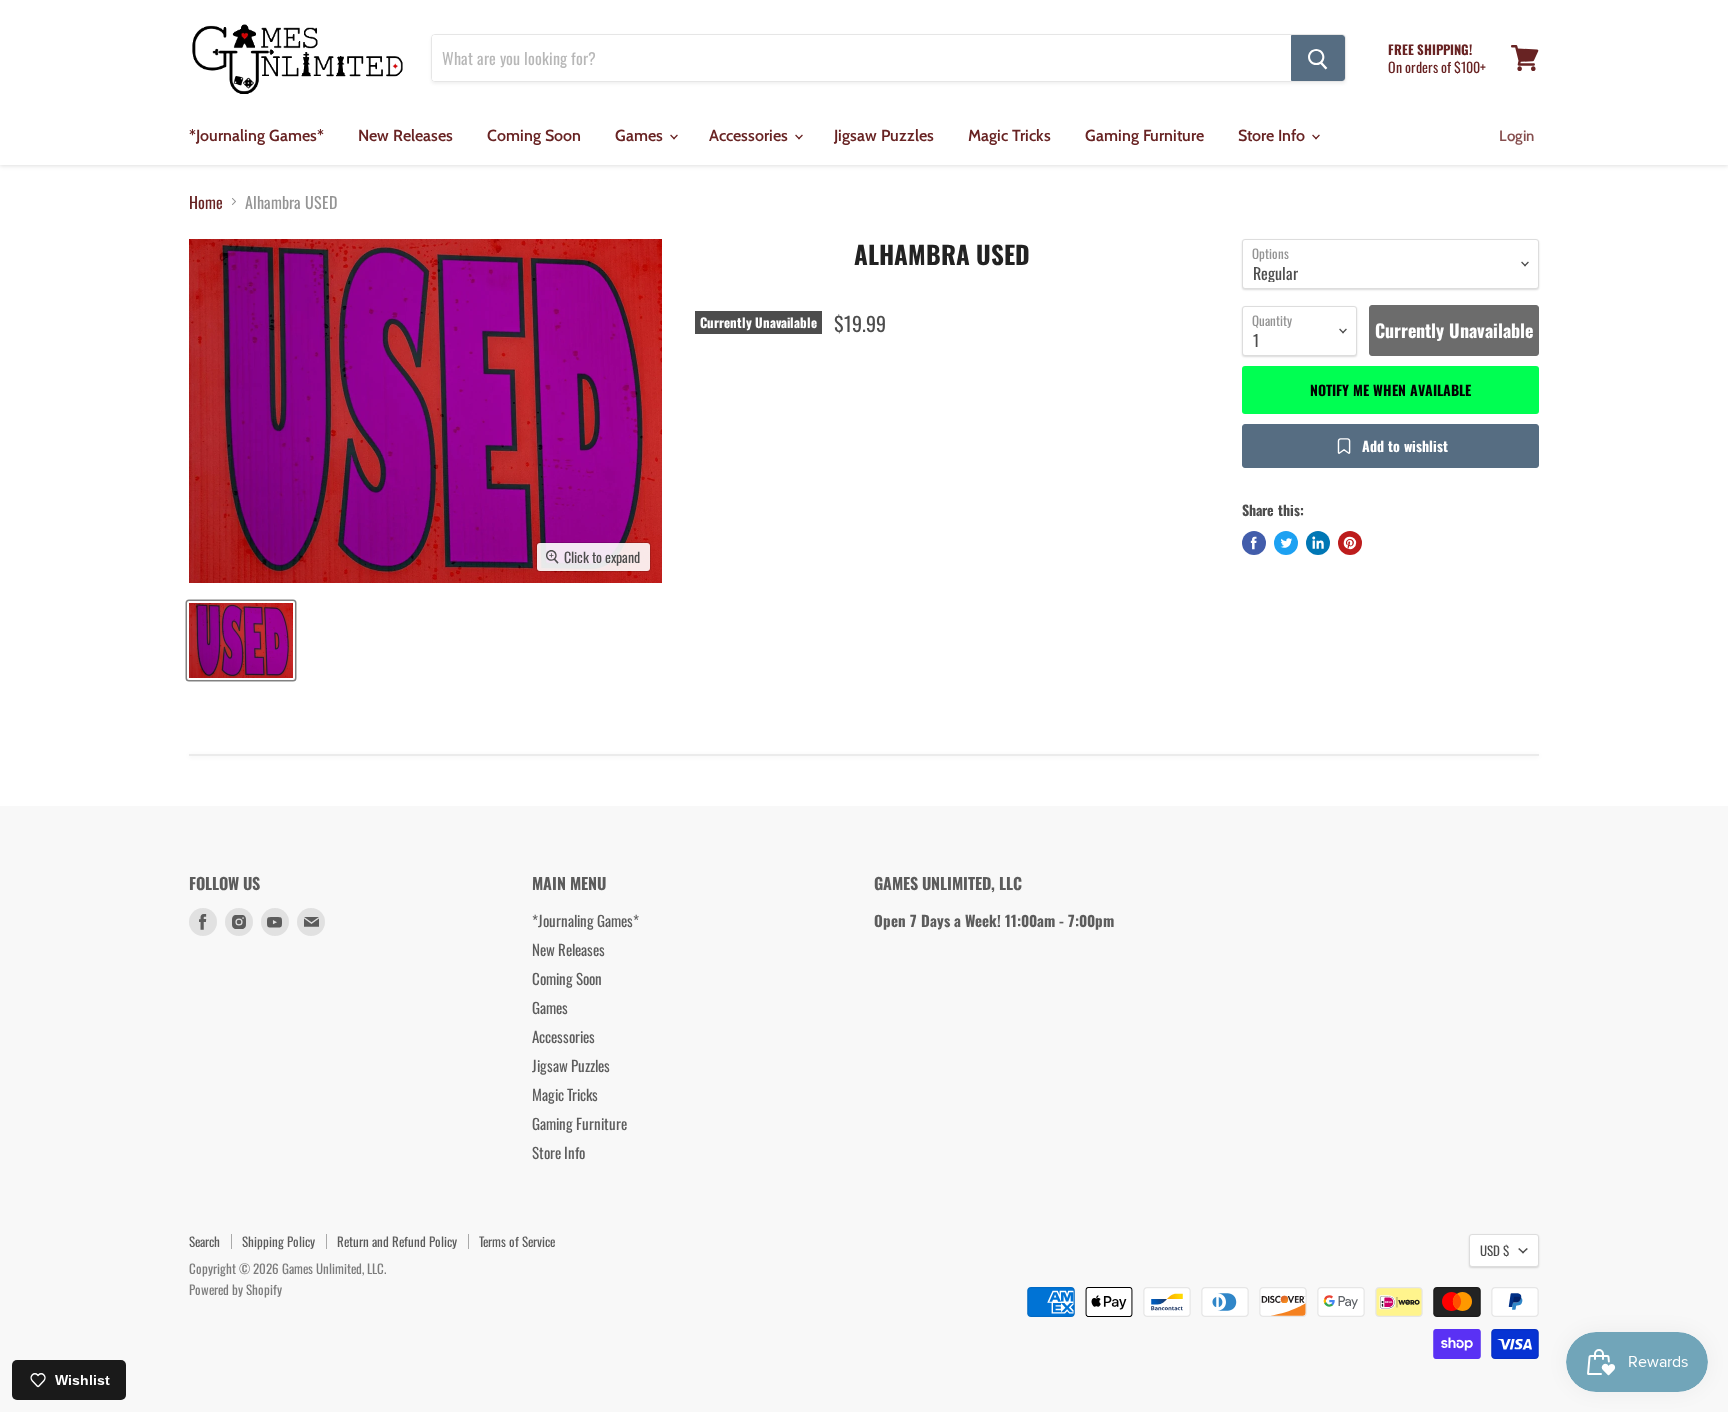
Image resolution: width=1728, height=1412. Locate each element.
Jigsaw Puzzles (884, 135)
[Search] (1318, 58)
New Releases (405, 135)
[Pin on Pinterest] (1350, 543)
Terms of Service (517, 1241)
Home (206, 202)
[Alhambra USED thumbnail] (241, 640)
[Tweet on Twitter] (1286, 543)
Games (641, 135)
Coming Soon (534, 135)
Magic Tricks (1009, 135)
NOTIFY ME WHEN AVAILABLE (1390, 389)
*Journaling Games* (256, 135)
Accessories (750, 135)
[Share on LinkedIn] (1318, 543)
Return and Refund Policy (397, 1241)
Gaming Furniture (1144, 135)
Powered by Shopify (235, 1289)
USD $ (1494, 1250)
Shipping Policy (278, 1241)
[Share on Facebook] (1254, 543)
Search (204, 1241)
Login (1516, 136)
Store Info (1273, 135)
